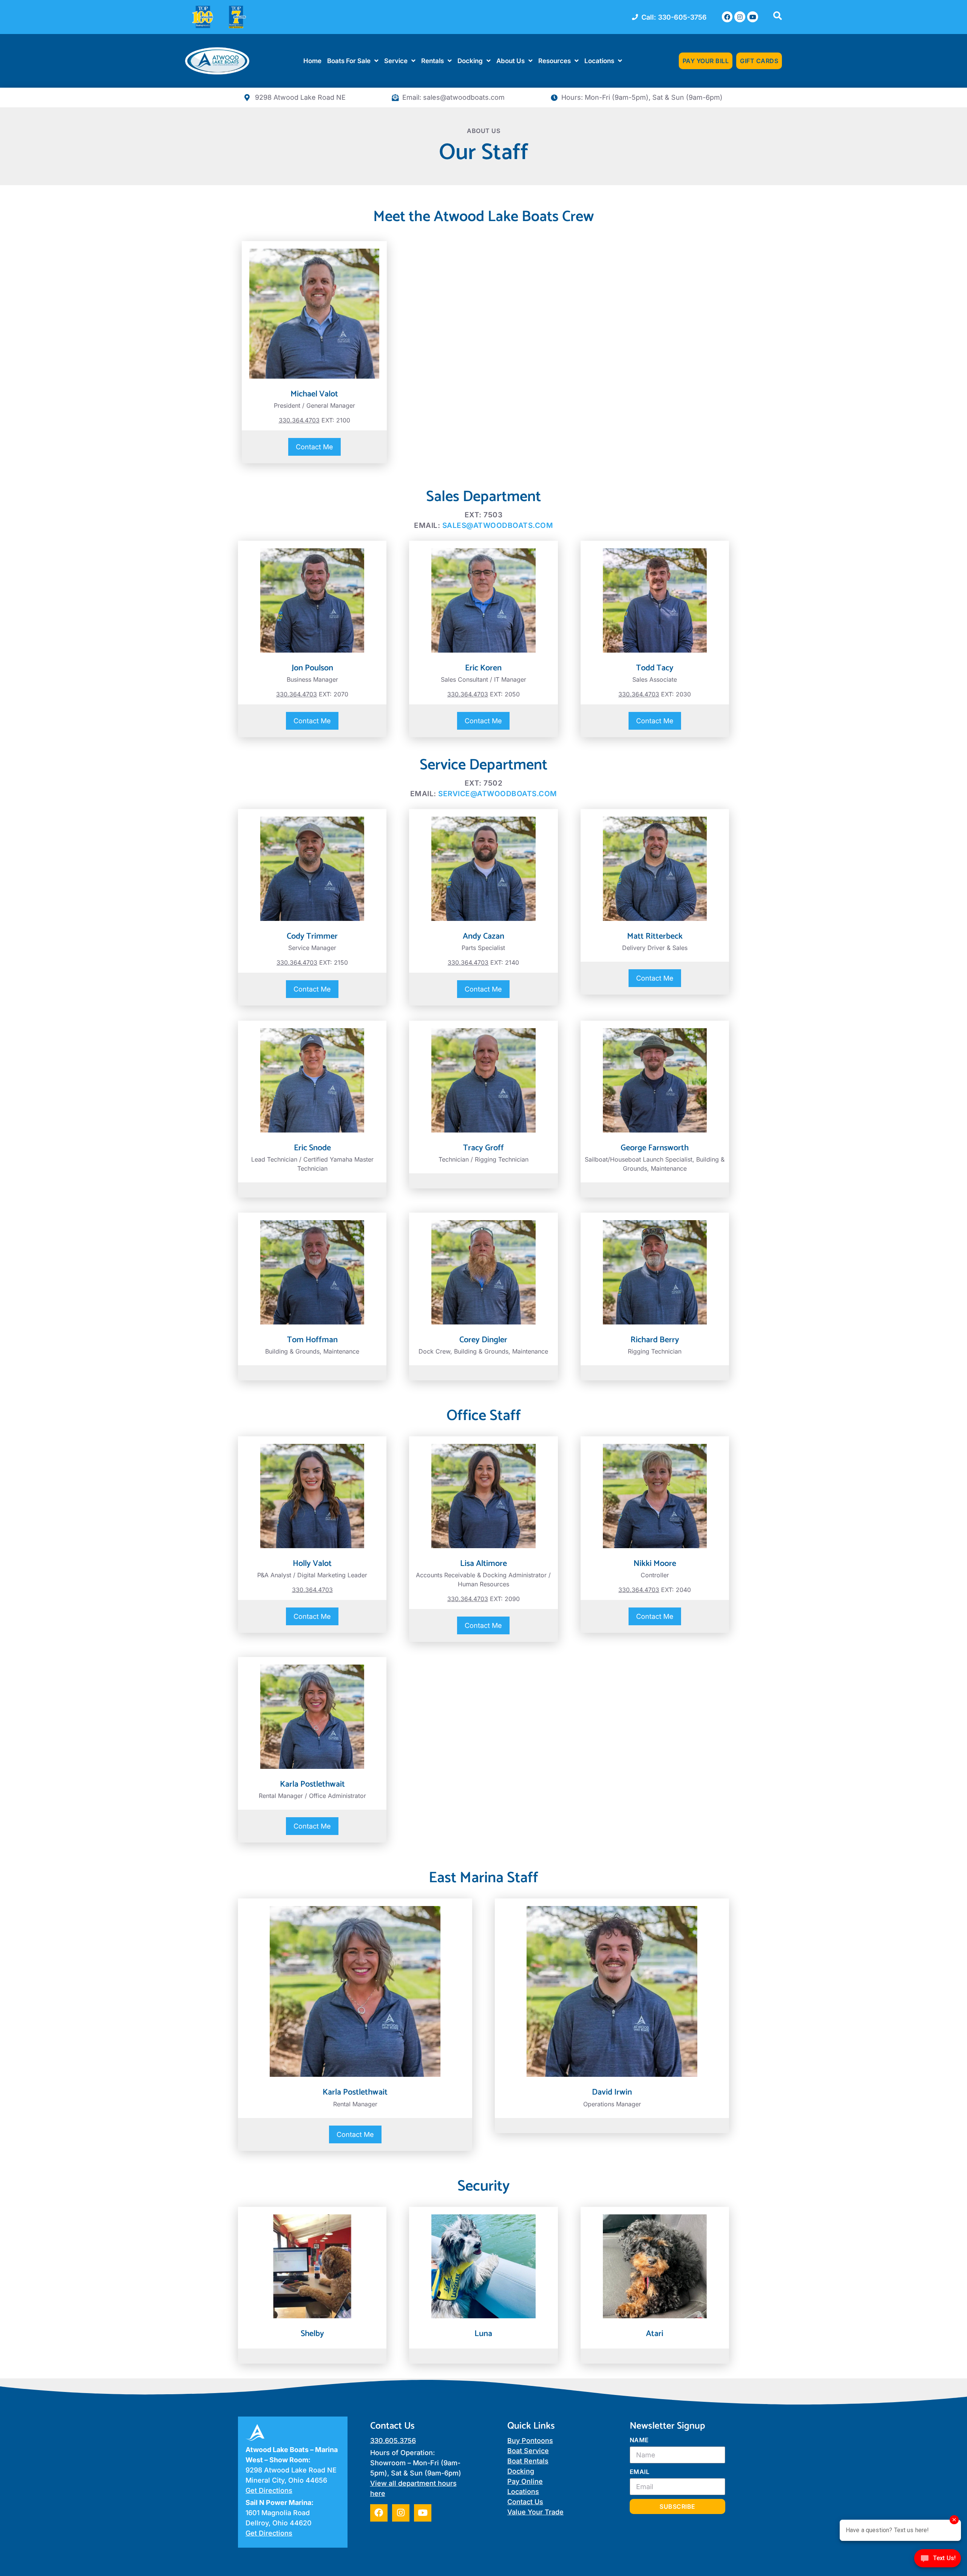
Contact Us (525, 2502)
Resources (555, 61)
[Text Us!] (938, 2560)
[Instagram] (740, 17)
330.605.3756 (393, 2441)
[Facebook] (727, 17)
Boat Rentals (528, 2461)
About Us (511, 61)
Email (640, 2472)
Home (312, 61)
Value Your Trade (535, 2512)
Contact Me (314, 447)
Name (639, 2440)
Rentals (433, 61)
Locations (599, 61)
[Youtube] (753, 17)
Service (396, 61)
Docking (470, 61)
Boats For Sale (349, 61)
